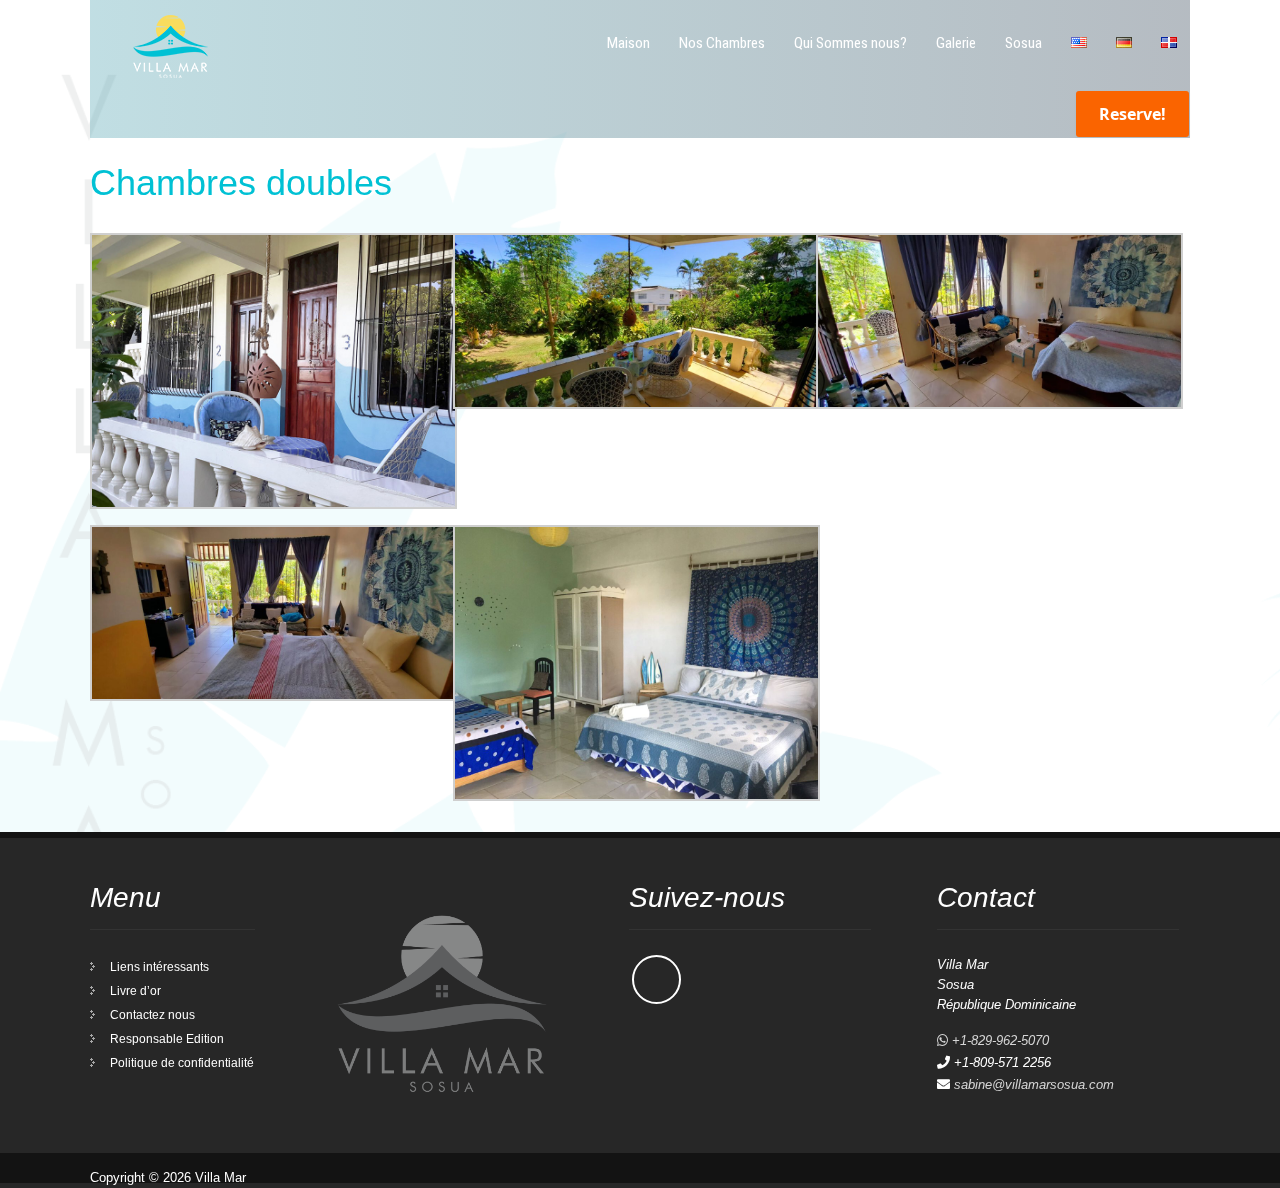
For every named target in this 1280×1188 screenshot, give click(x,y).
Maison (628, 43)
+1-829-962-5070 (998, 1040)
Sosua (1023, 43)
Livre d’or (135, 991)
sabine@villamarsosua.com (1034, 1084)
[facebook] (656, 979)
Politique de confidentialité (182, 1063)
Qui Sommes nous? (850, 43)
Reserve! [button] (1132, 114)
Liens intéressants (159, 967)
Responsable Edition (167, 1039)
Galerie (956, 43)
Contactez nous (152, 1015)
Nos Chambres (722, 43)
